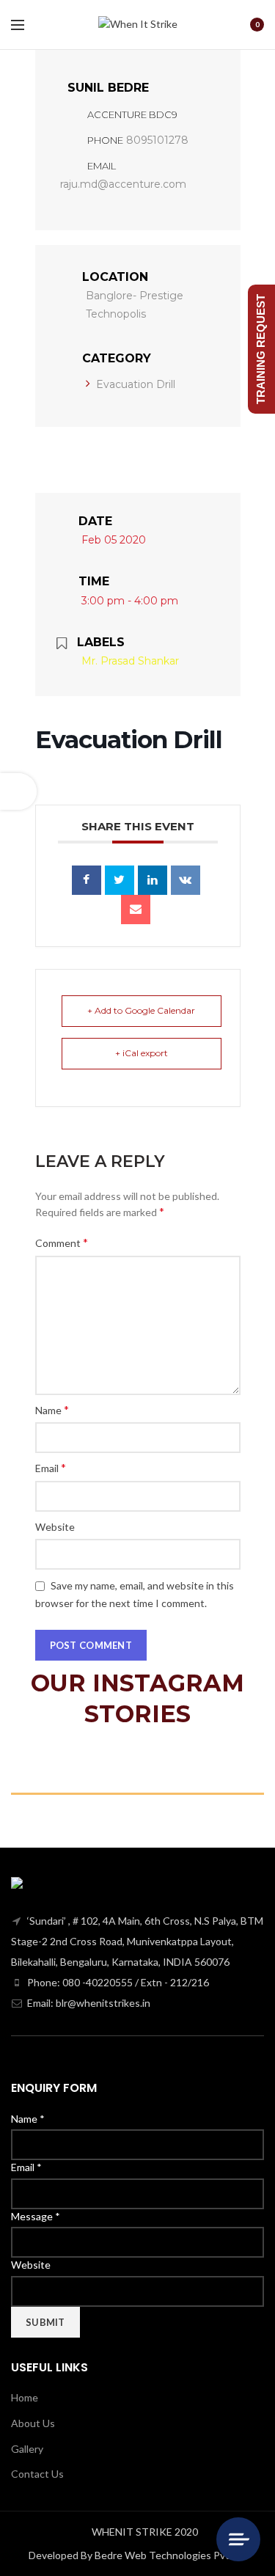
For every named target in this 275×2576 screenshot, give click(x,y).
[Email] (136, 910)
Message (36, 2216)
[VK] (186, 880)
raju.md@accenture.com (123, 184)
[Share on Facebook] (87, 880)
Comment (62, 1242)
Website (55, 1527)
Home (25, 2397)
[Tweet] (120, 880)
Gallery (27, 2449)
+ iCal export (142, 1053)
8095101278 (157, 140)
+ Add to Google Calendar (141, 1010)
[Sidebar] (18, 791)
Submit (45, 2322)
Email (51, 1467)
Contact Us (37, 2474)
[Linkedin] (153, 880)
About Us (33, 2423)
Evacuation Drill (136, 384)
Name (52, 1409)
